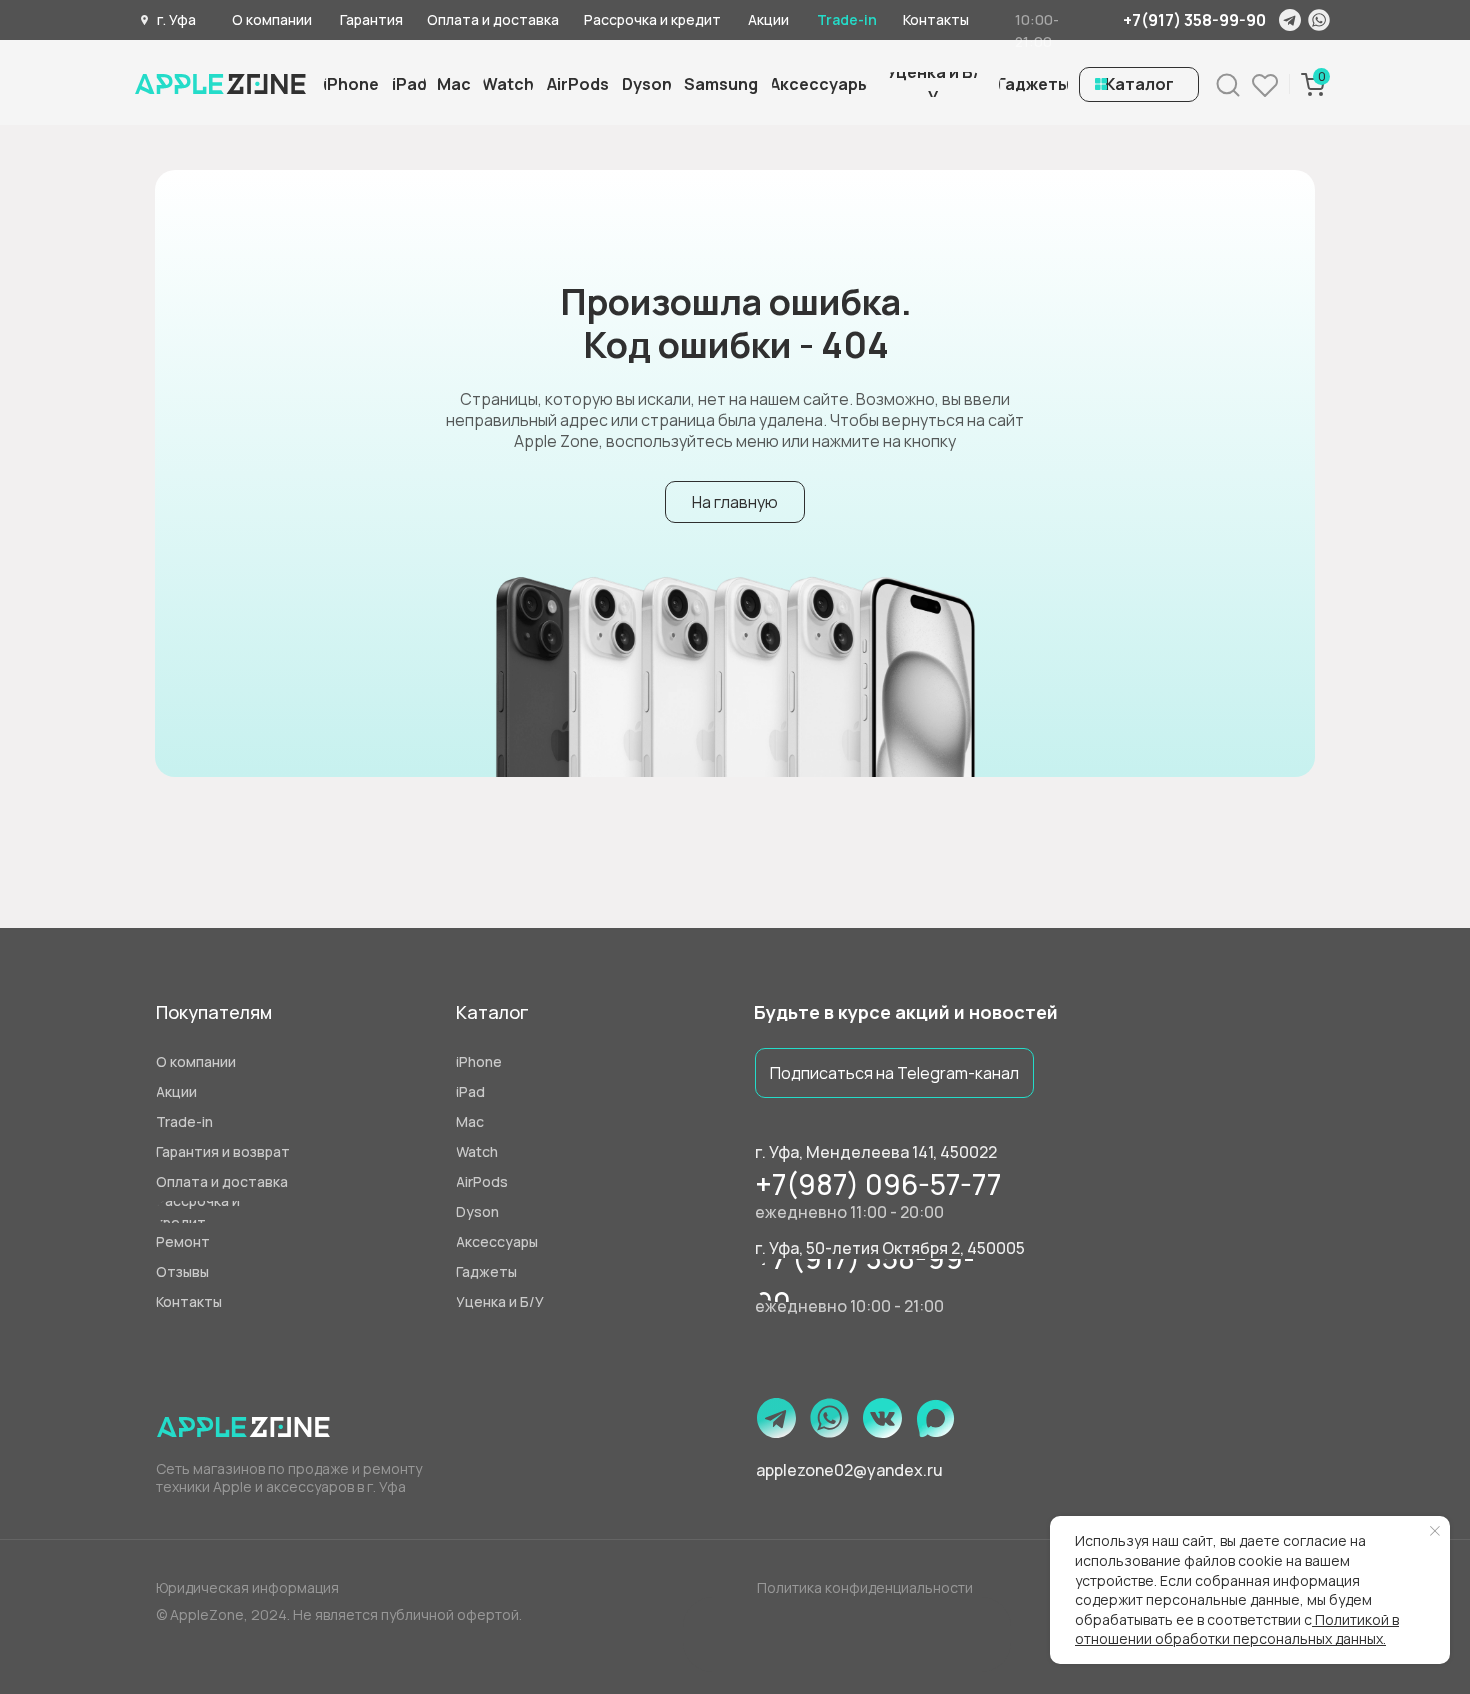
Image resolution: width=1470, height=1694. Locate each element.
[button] (933, 84)
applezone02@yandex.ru (849, 1470)
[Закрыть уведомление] (1435, 1531)
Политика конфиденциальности (865, 1587)
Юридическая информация (247, 1587)
